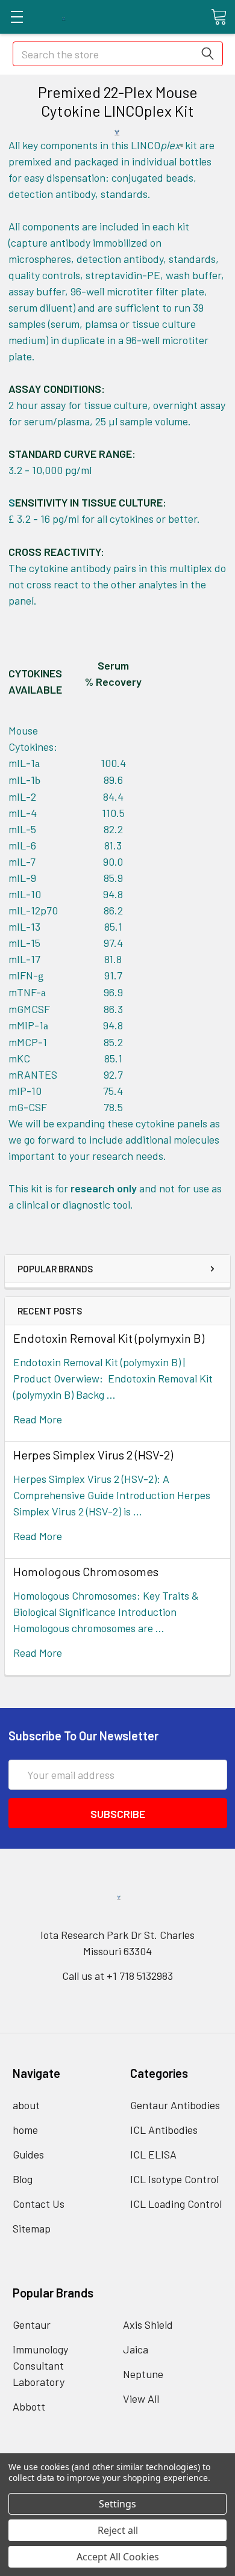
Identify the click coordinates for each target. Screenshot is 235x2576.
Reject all (118, 2530)
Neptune (143, 2374)
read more (38, 1419)
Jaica (136, 2349)
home (25, 2130)
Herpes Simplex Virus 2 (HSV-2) (93, 1455)
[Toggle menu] (17, 17)
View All (141, 2399)
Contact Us (39, 2204)
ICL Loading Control (176, 2204)
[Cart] (219, 16)
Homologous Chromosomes (86, 1571)
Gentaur (32, 2325)
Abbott (29, 2406)
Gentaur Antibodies (175, 2105)
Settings (117, 2504)
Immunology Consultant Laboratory (40, 2365)
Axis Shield (148, 2325)
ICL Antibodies (164, 2130)
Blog (23, 2179)
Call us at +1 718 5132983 (117, 1976)
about (26, 2105)
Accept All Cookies (118, 2557)
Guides (28, 2154)
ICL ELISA (153, 2154)
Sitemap (32, 2228)
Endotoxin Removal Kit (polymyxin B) (109, 1338)
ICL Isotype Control (174, 2179)
